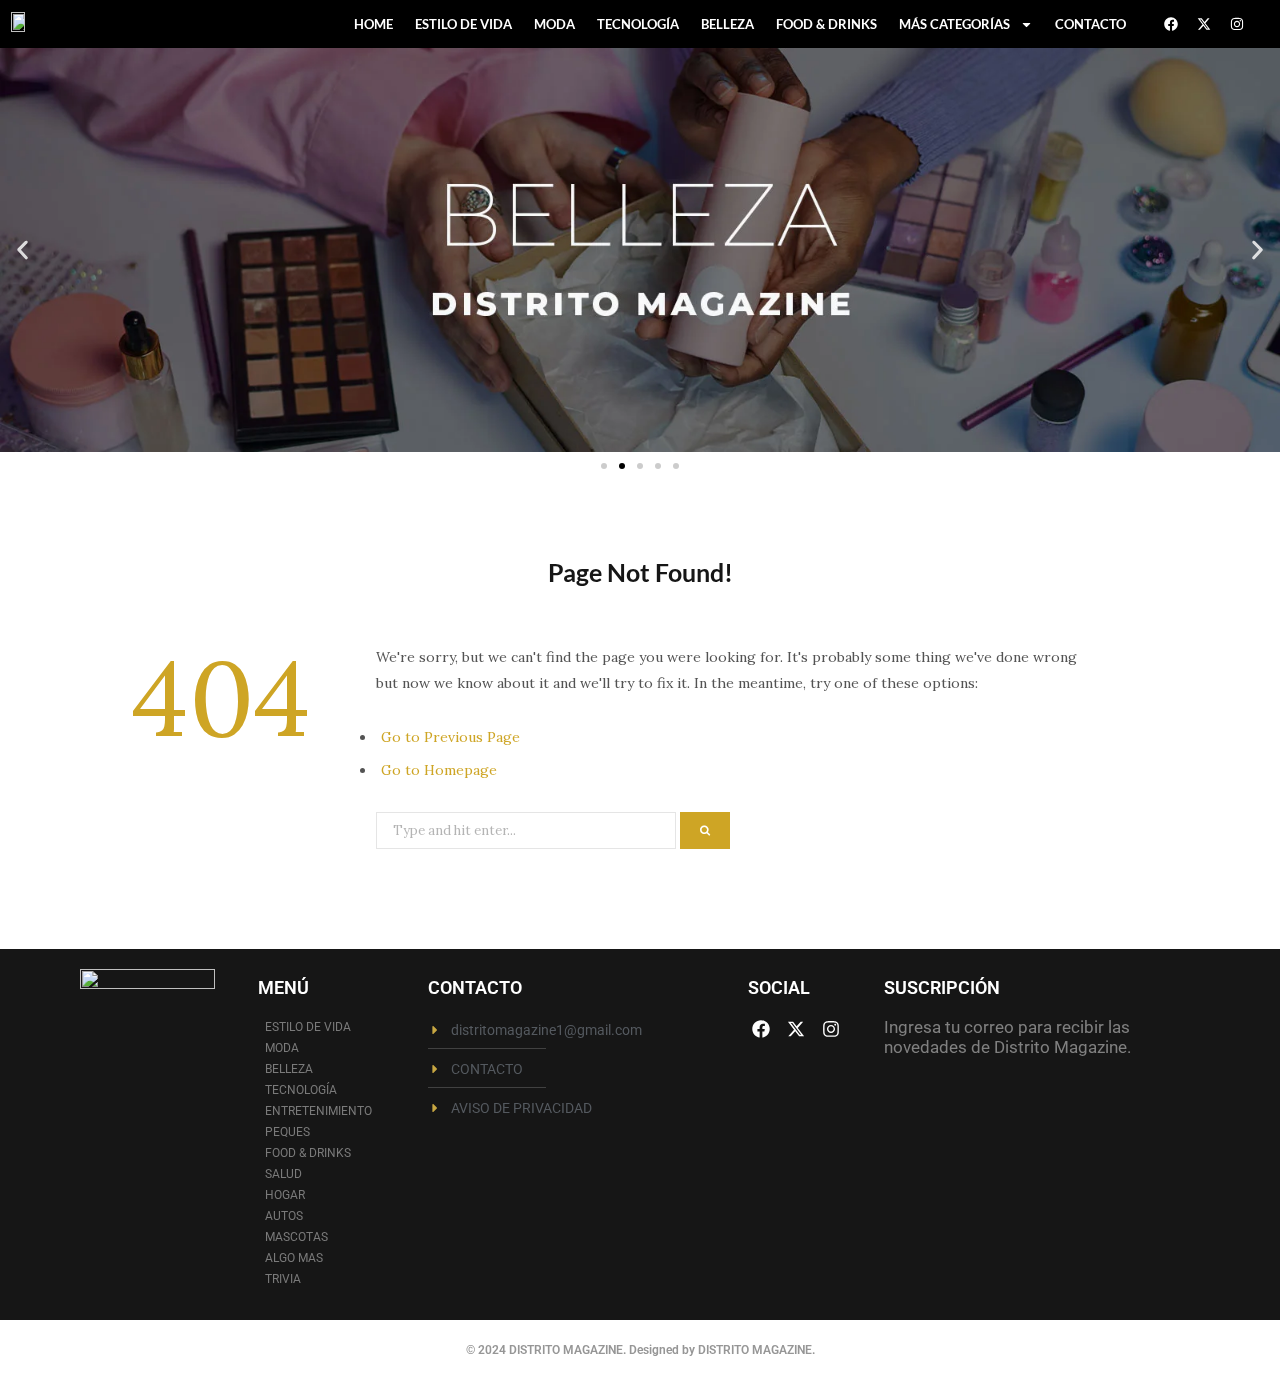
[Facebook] (1171, 24)
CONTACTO (1090, 24)
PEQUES (287, 1132)
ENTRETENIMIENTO (318, 1111)
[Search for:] (528, 829)
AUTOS (284, 1216)
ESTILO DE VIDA (463, 24)
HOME (373, 24)
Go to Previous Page (450, 737)
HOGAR (285, 1195)
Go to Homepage (439, 770)
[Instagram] (1237, 24)
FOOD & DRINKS (826, 24)
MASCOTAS (296, 1237)
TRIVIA (283, 1279)
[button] (22, 250)
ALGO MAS (294, 1258)
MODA (554, 24)
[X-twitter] (1204, 24)
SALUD (283, 1174)
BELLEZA (727, 24)
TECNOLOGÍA (638, 24)
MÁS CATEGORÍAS (954, 24)
